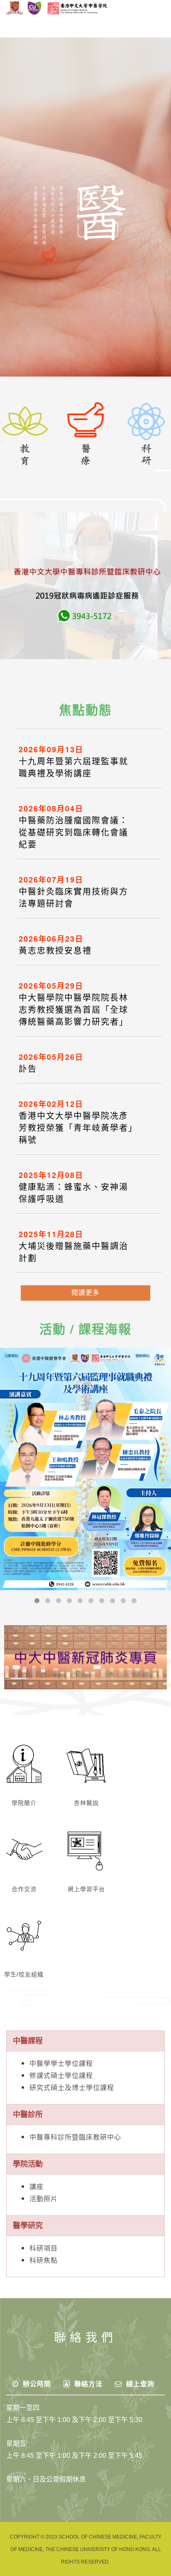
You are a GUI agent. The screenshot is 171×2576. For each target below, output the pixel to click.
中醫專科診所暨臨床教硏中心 (75, 2137)
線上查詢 (139, 2384)
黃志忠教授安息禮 (55, 951)
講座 (37, 2187)
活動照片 (44, 2199)
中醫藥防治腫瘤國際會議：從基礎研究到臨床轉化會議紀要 (73, 833)
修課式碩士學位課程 (61, 2076)
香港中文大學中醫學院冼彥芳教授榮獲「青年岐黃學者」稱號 (76, 1128)
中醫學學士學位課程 (61, 2064)
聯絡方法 (87, 2384)
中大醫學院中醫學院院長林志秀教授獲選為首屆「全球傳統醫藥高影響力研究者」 (73, 1010)
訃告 (28, 1069)
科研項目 (44, 2248)
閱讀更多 (85, 1293)
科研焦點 (44, 2260)
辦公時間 (36, 2384)
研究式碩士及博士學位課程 (72, 2088)
